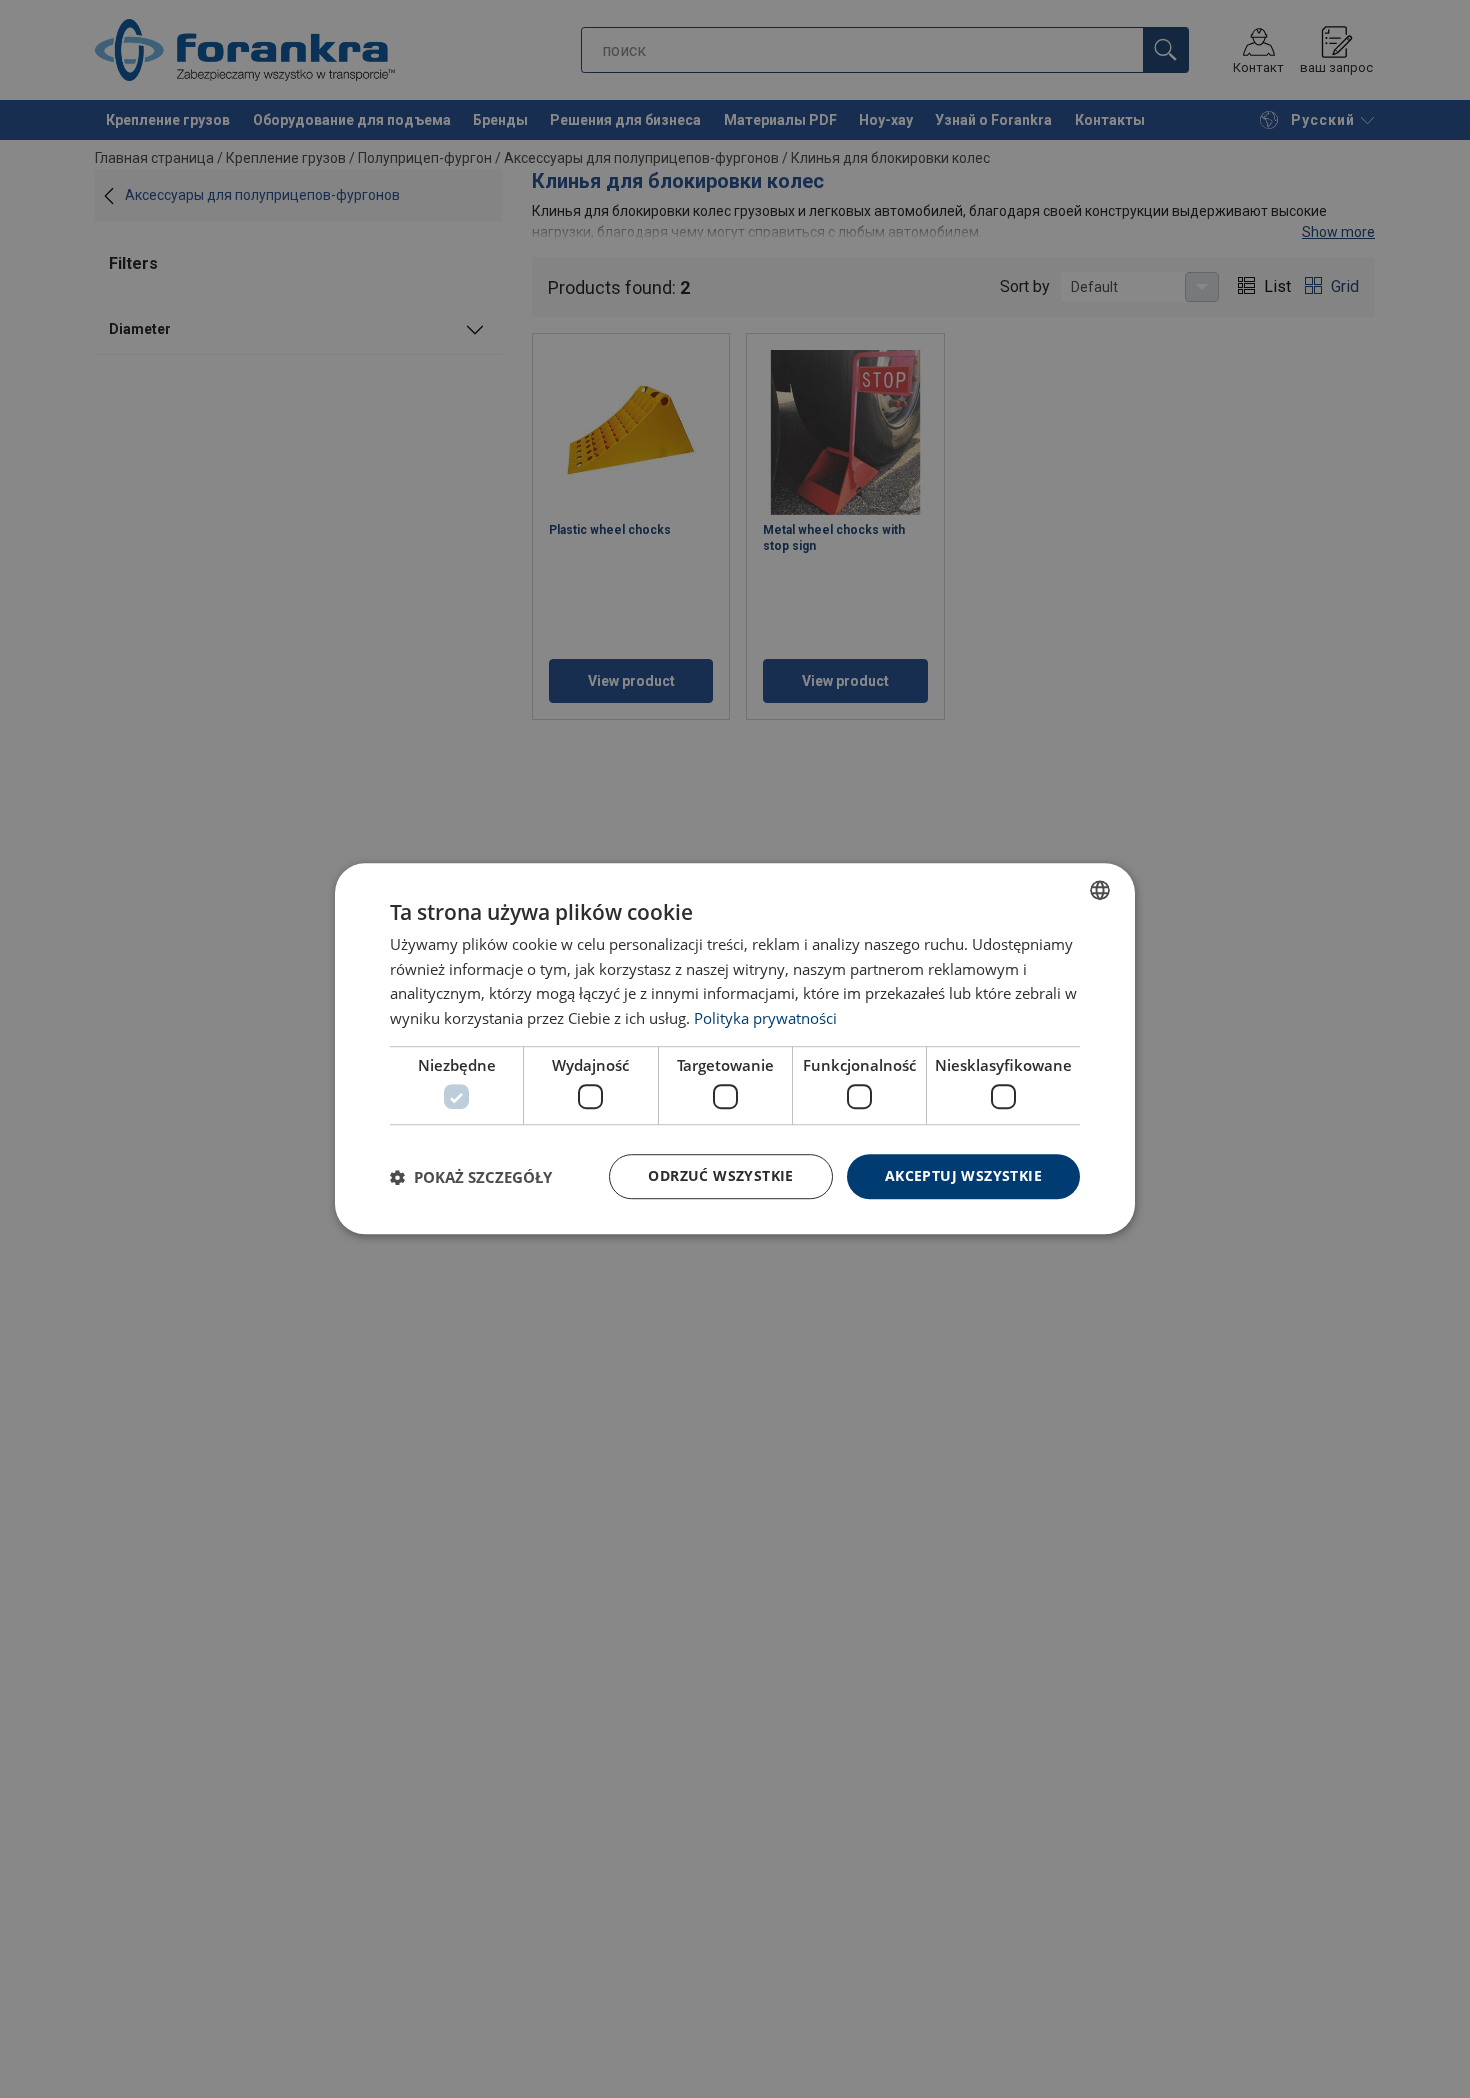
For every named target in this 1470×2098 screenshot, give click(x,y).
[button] (471, 1177)
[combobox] (1100, 890)
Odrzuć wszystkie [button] (720, 1176)
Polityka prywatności (765, 1019)
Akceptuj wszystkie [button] (963, 1176)
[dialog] (735, 1049)
